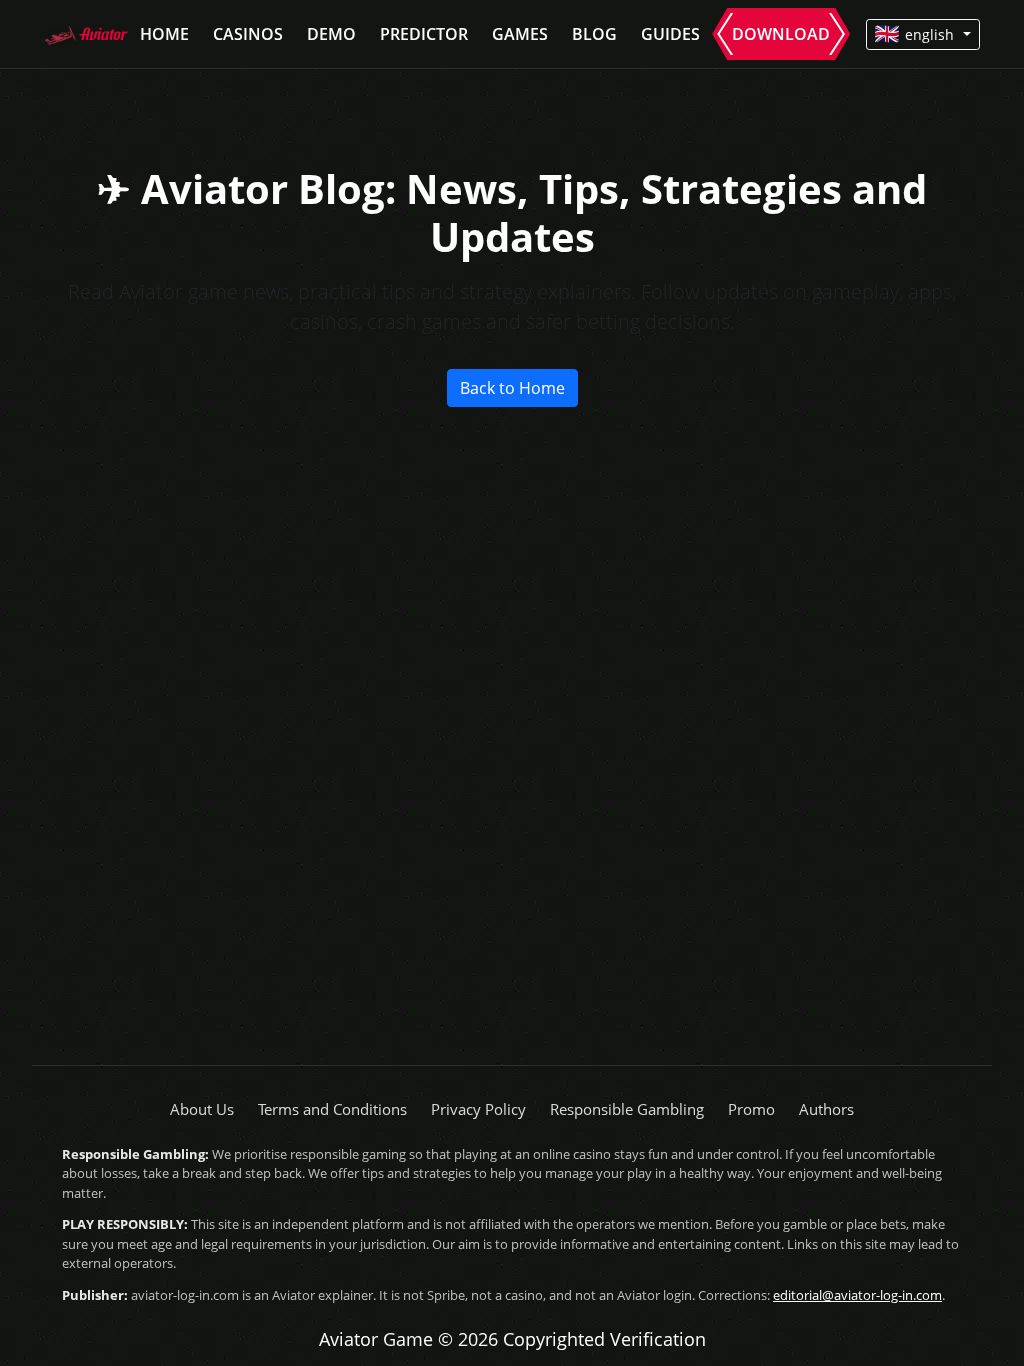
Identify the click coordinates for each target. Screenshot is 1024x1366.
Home (164, 34)
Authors (826, 1109)
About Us (202, 1109)
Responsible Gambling (627, 1109)
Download (781, 34)
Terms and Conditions (332, 1109)
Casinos (248, 34)
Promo (751, 1109)
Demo (331, 34)
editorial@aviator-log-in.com (857, 1295)
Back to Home (512, 388)
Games (520, 34)
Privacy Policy (478, 1109)
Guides (670, 34)
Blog (594, 34)
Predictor (424, 34)
